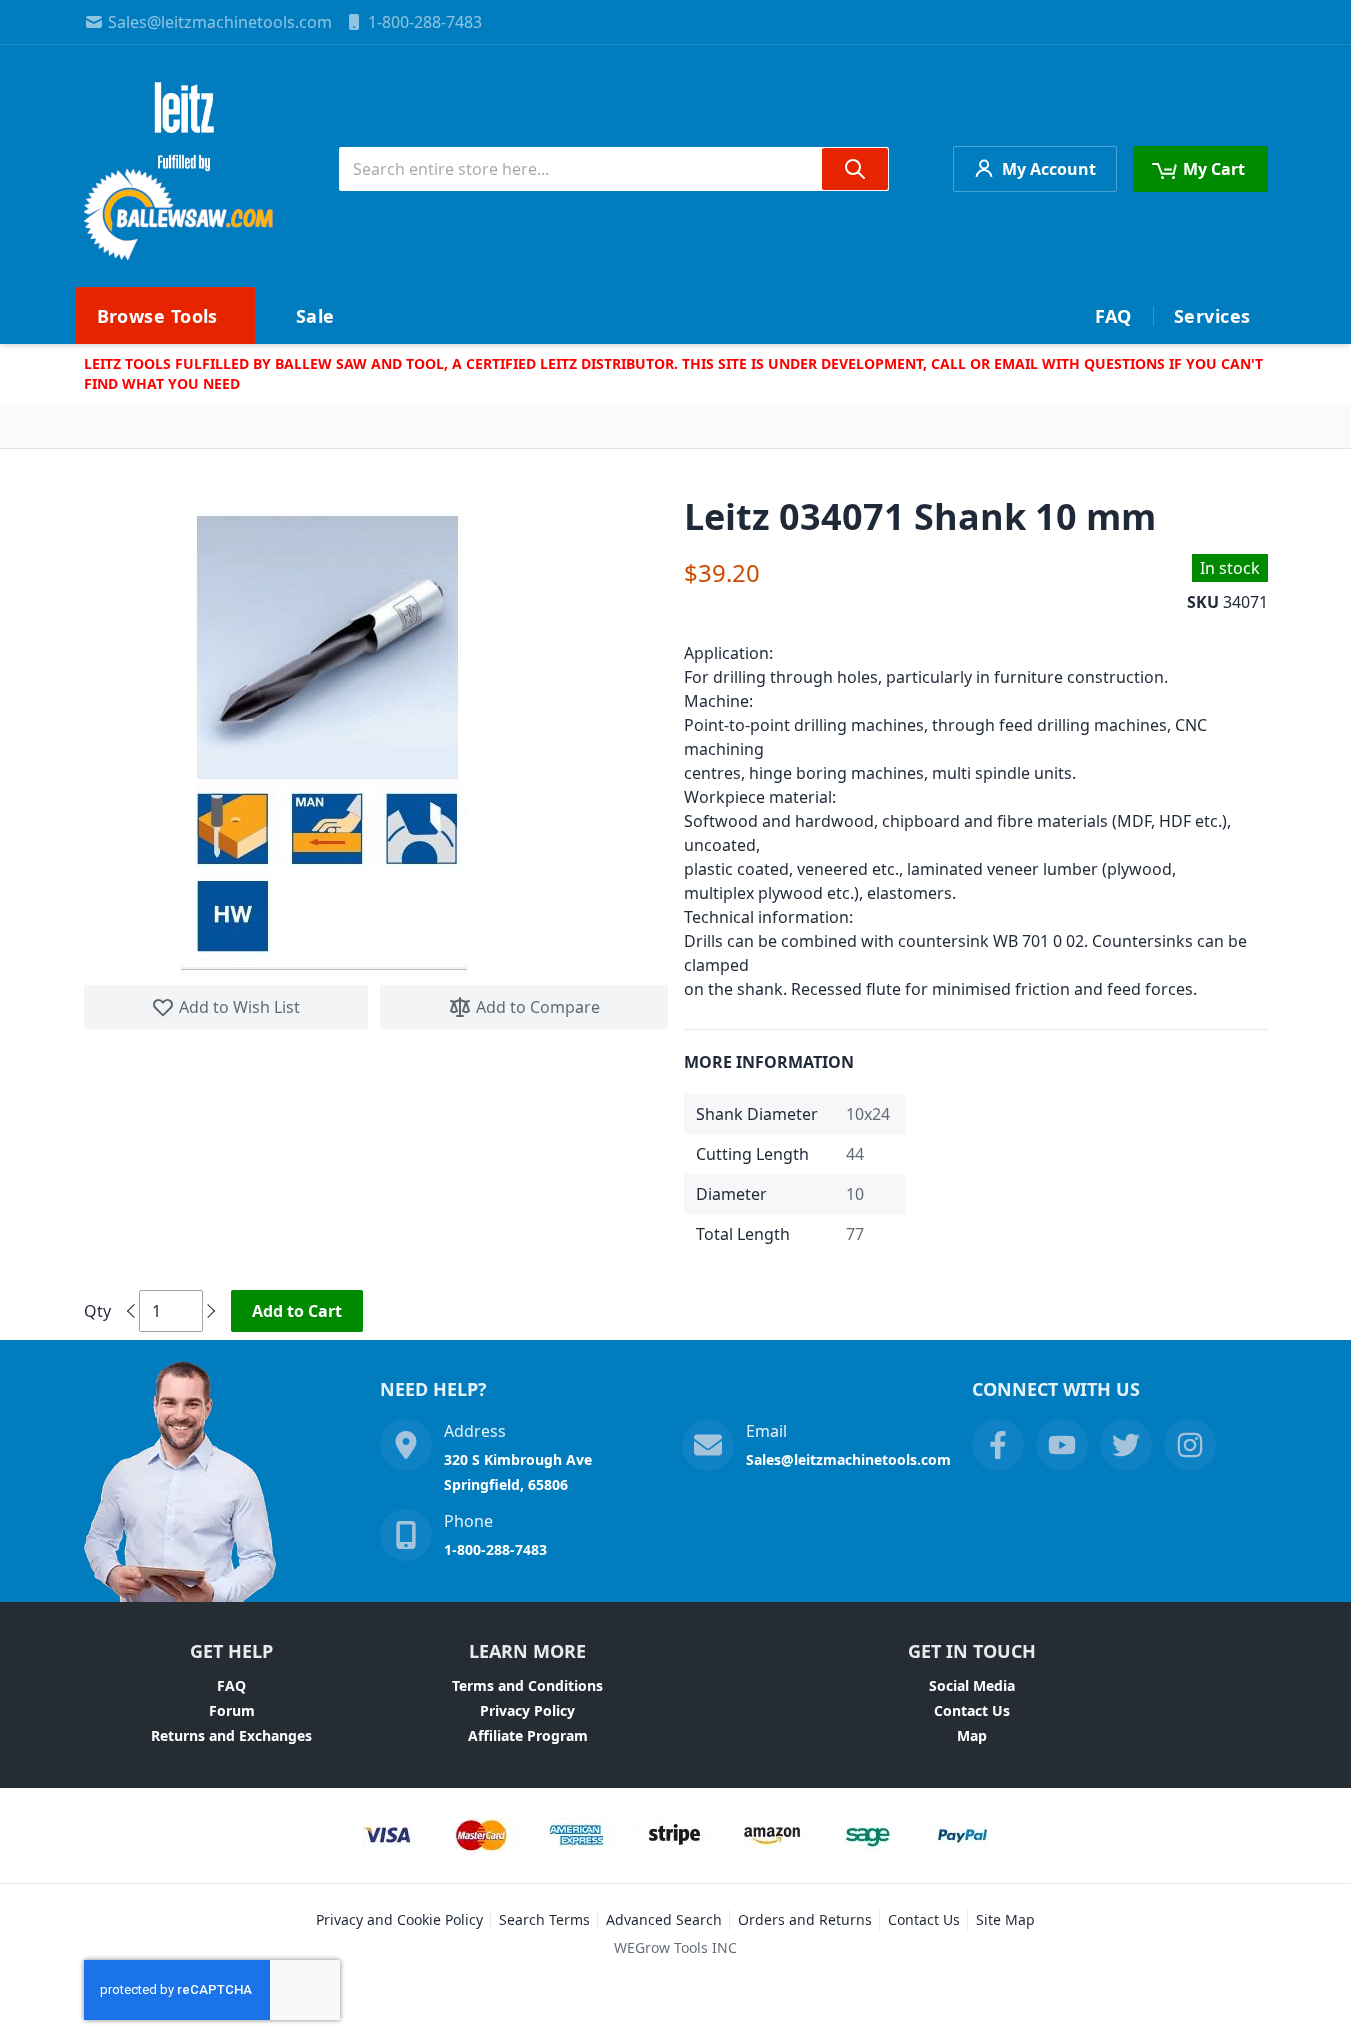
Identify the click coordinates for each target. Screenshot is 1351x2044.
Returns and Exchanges (231, 1735)
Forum (232, 1710)
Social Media (972, 1685)
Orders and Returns (805, 1919)
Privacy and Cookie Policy (399, 1919)
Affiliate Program (528, 1735)
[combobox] (614, 169)
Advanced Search (664, 1919)
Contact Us (972, 1710)
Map (972, 1735)
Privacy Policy (527, 1710)
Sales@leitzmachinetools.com (220, 22)
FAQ (231, 1685)
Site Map (1005, 1919)
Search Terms (544, 1919)
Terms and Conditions (527, 1685)
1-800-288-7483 (425, 22)
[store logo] (180, 169)
